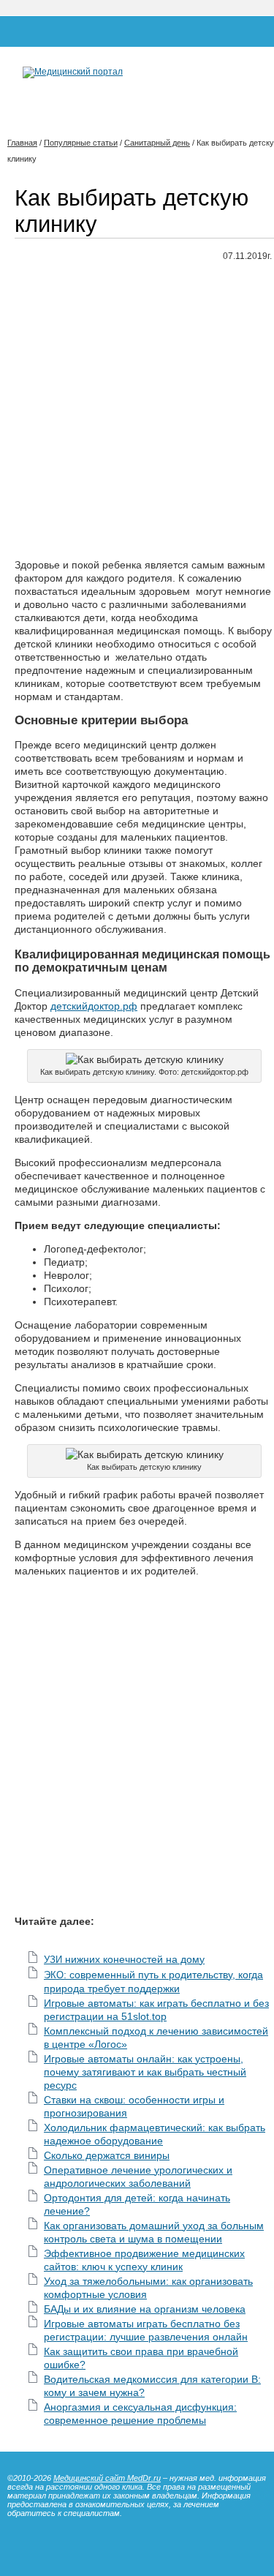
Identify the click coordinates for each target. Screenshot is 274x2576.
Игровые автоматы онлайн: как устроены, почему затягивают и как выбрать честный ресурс (145, 2072)
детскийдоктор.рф (94, 1006)
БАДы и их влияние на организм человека (145, 2309)
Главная (22, 143)
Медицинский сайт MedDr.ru (107, 2478)
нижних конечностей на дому (124, 1959)
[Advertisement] (137, 411)
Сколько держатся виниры (107, 2155)
